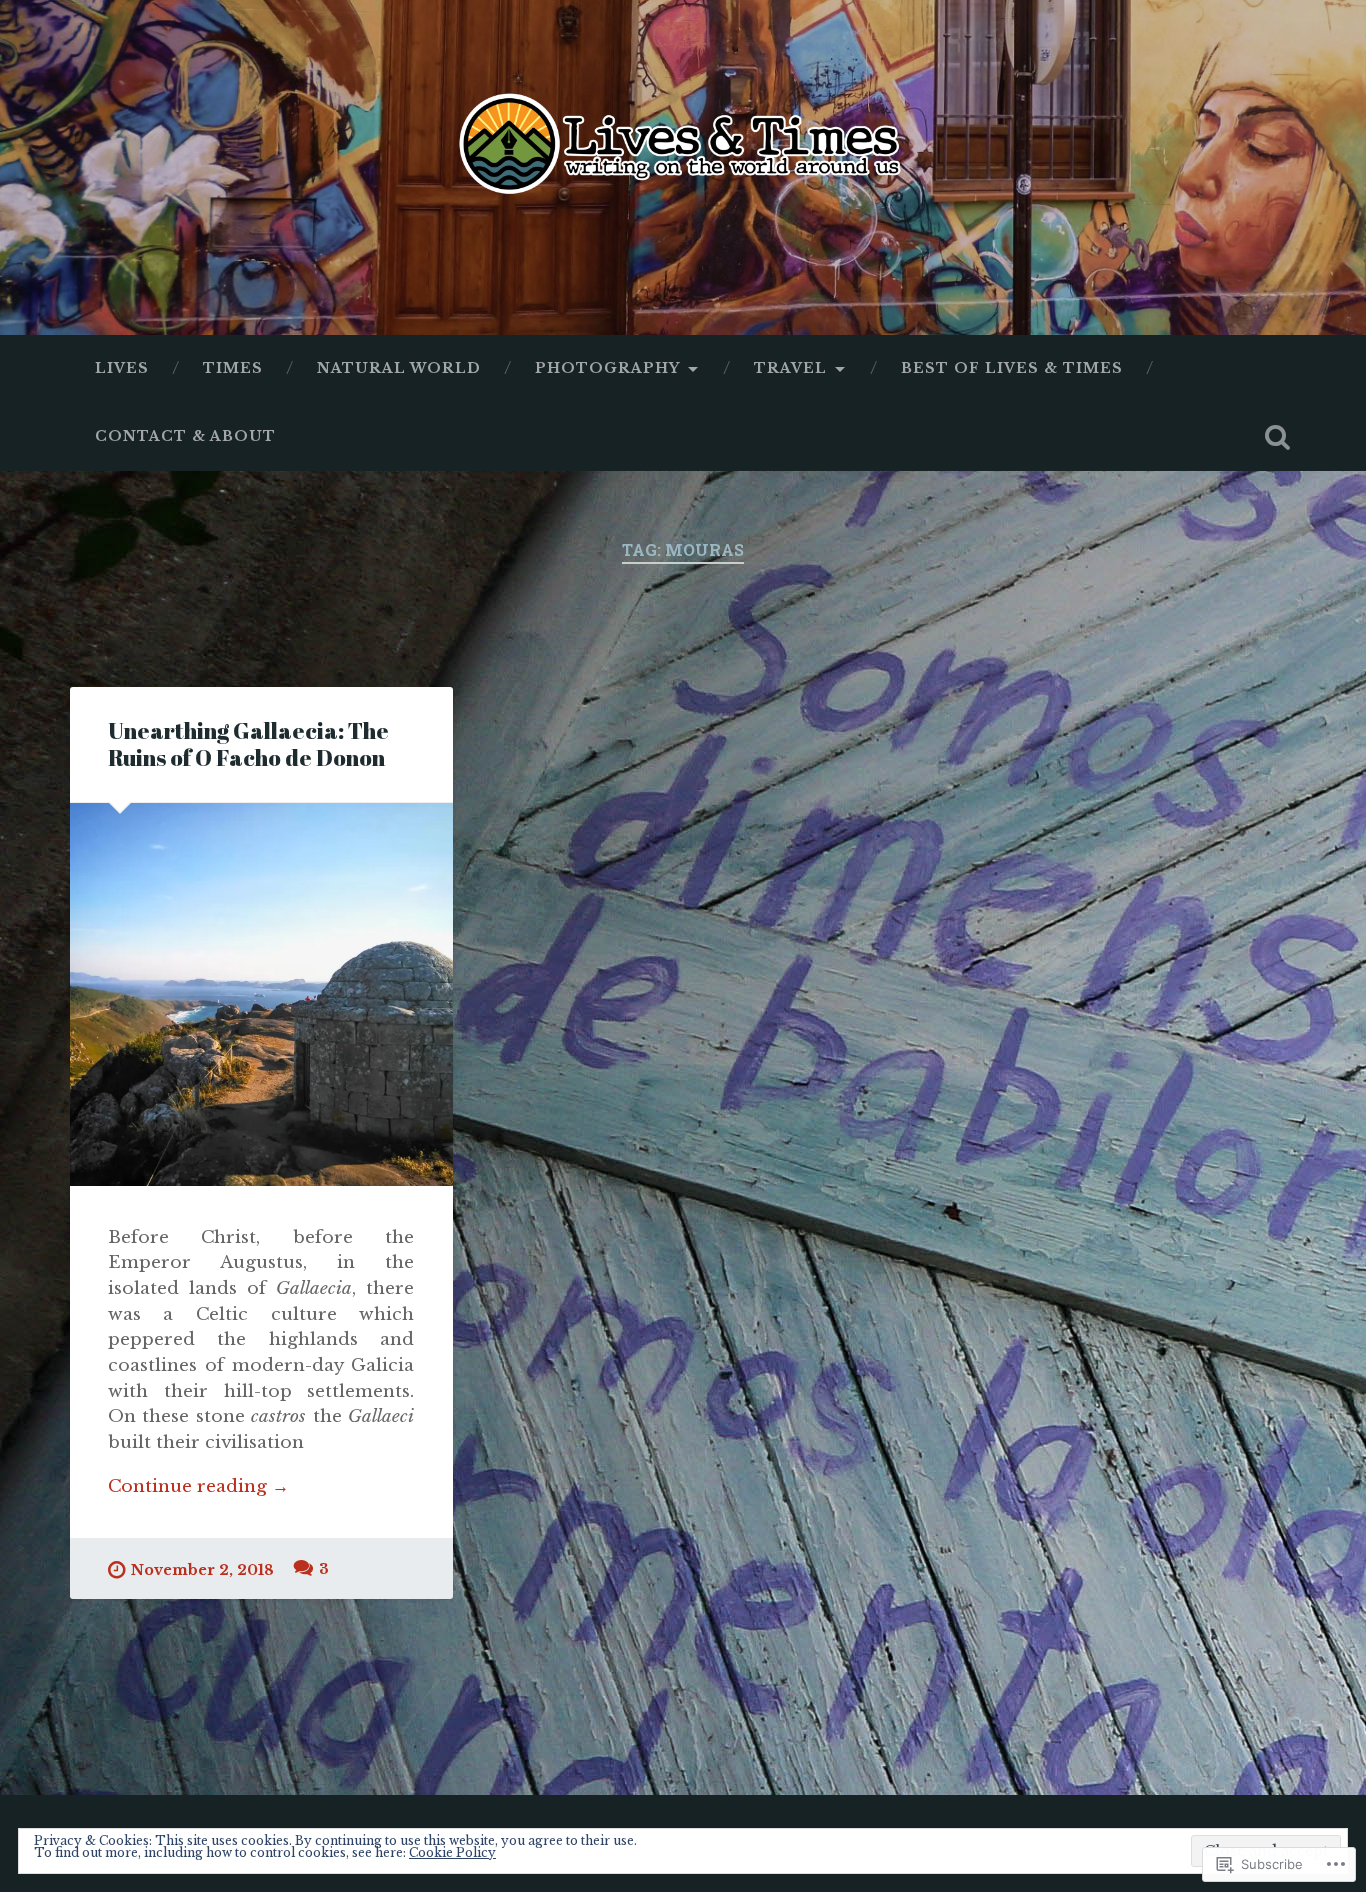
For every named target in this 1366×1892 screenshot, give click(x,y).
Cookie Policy (452, 1852)
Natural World (399, 368)
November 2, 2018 (202, 1570)
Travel (790, 368)
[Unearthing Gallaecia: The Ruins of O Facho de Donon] (261, 994)
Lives (122, 368)
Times (233, 368)
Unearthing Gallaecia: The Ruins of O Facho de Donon (248, 744)
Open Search (1278, 437)
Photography (607, 368)
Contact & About (185, 436)
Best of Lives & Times (1012, 368)
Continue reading (198, 1487)
